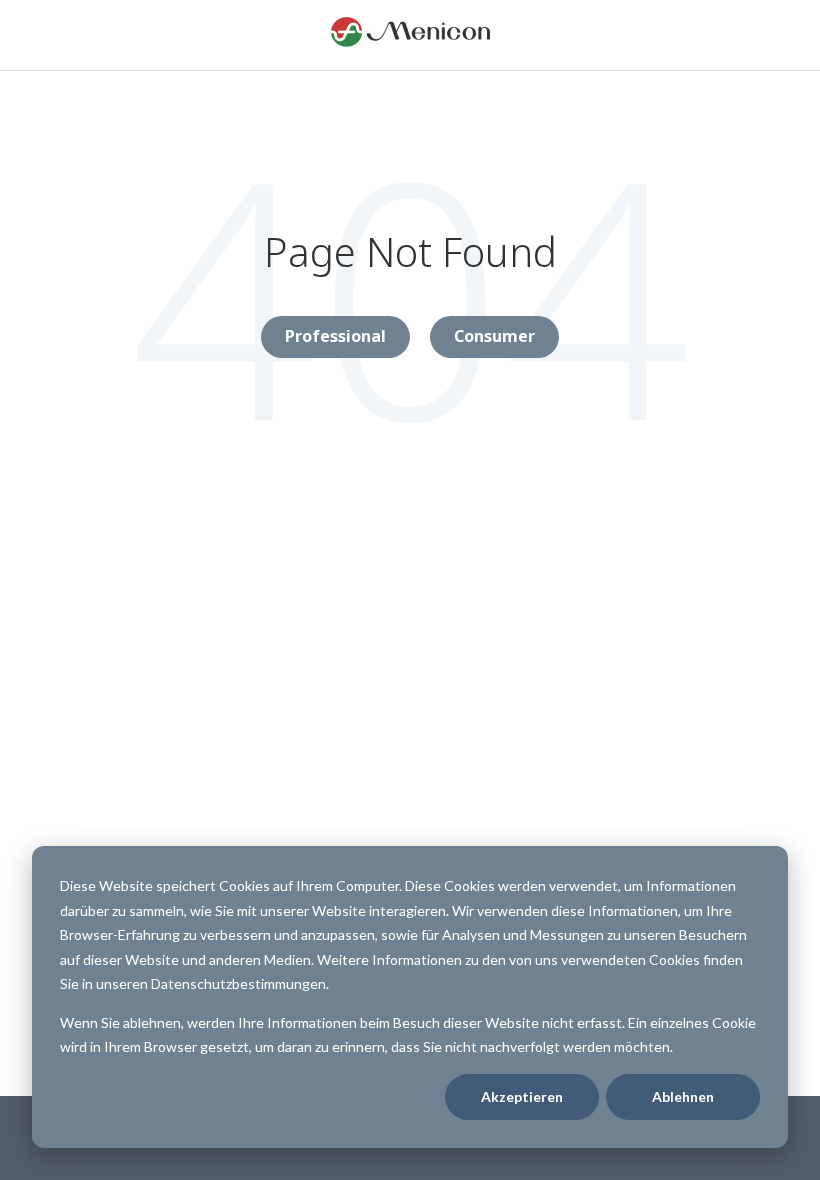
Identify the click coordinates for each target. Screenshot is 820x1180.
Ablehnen (683, 1096)
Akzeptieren (522, 1096)
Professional (335, 336)
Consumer (494, 336)
